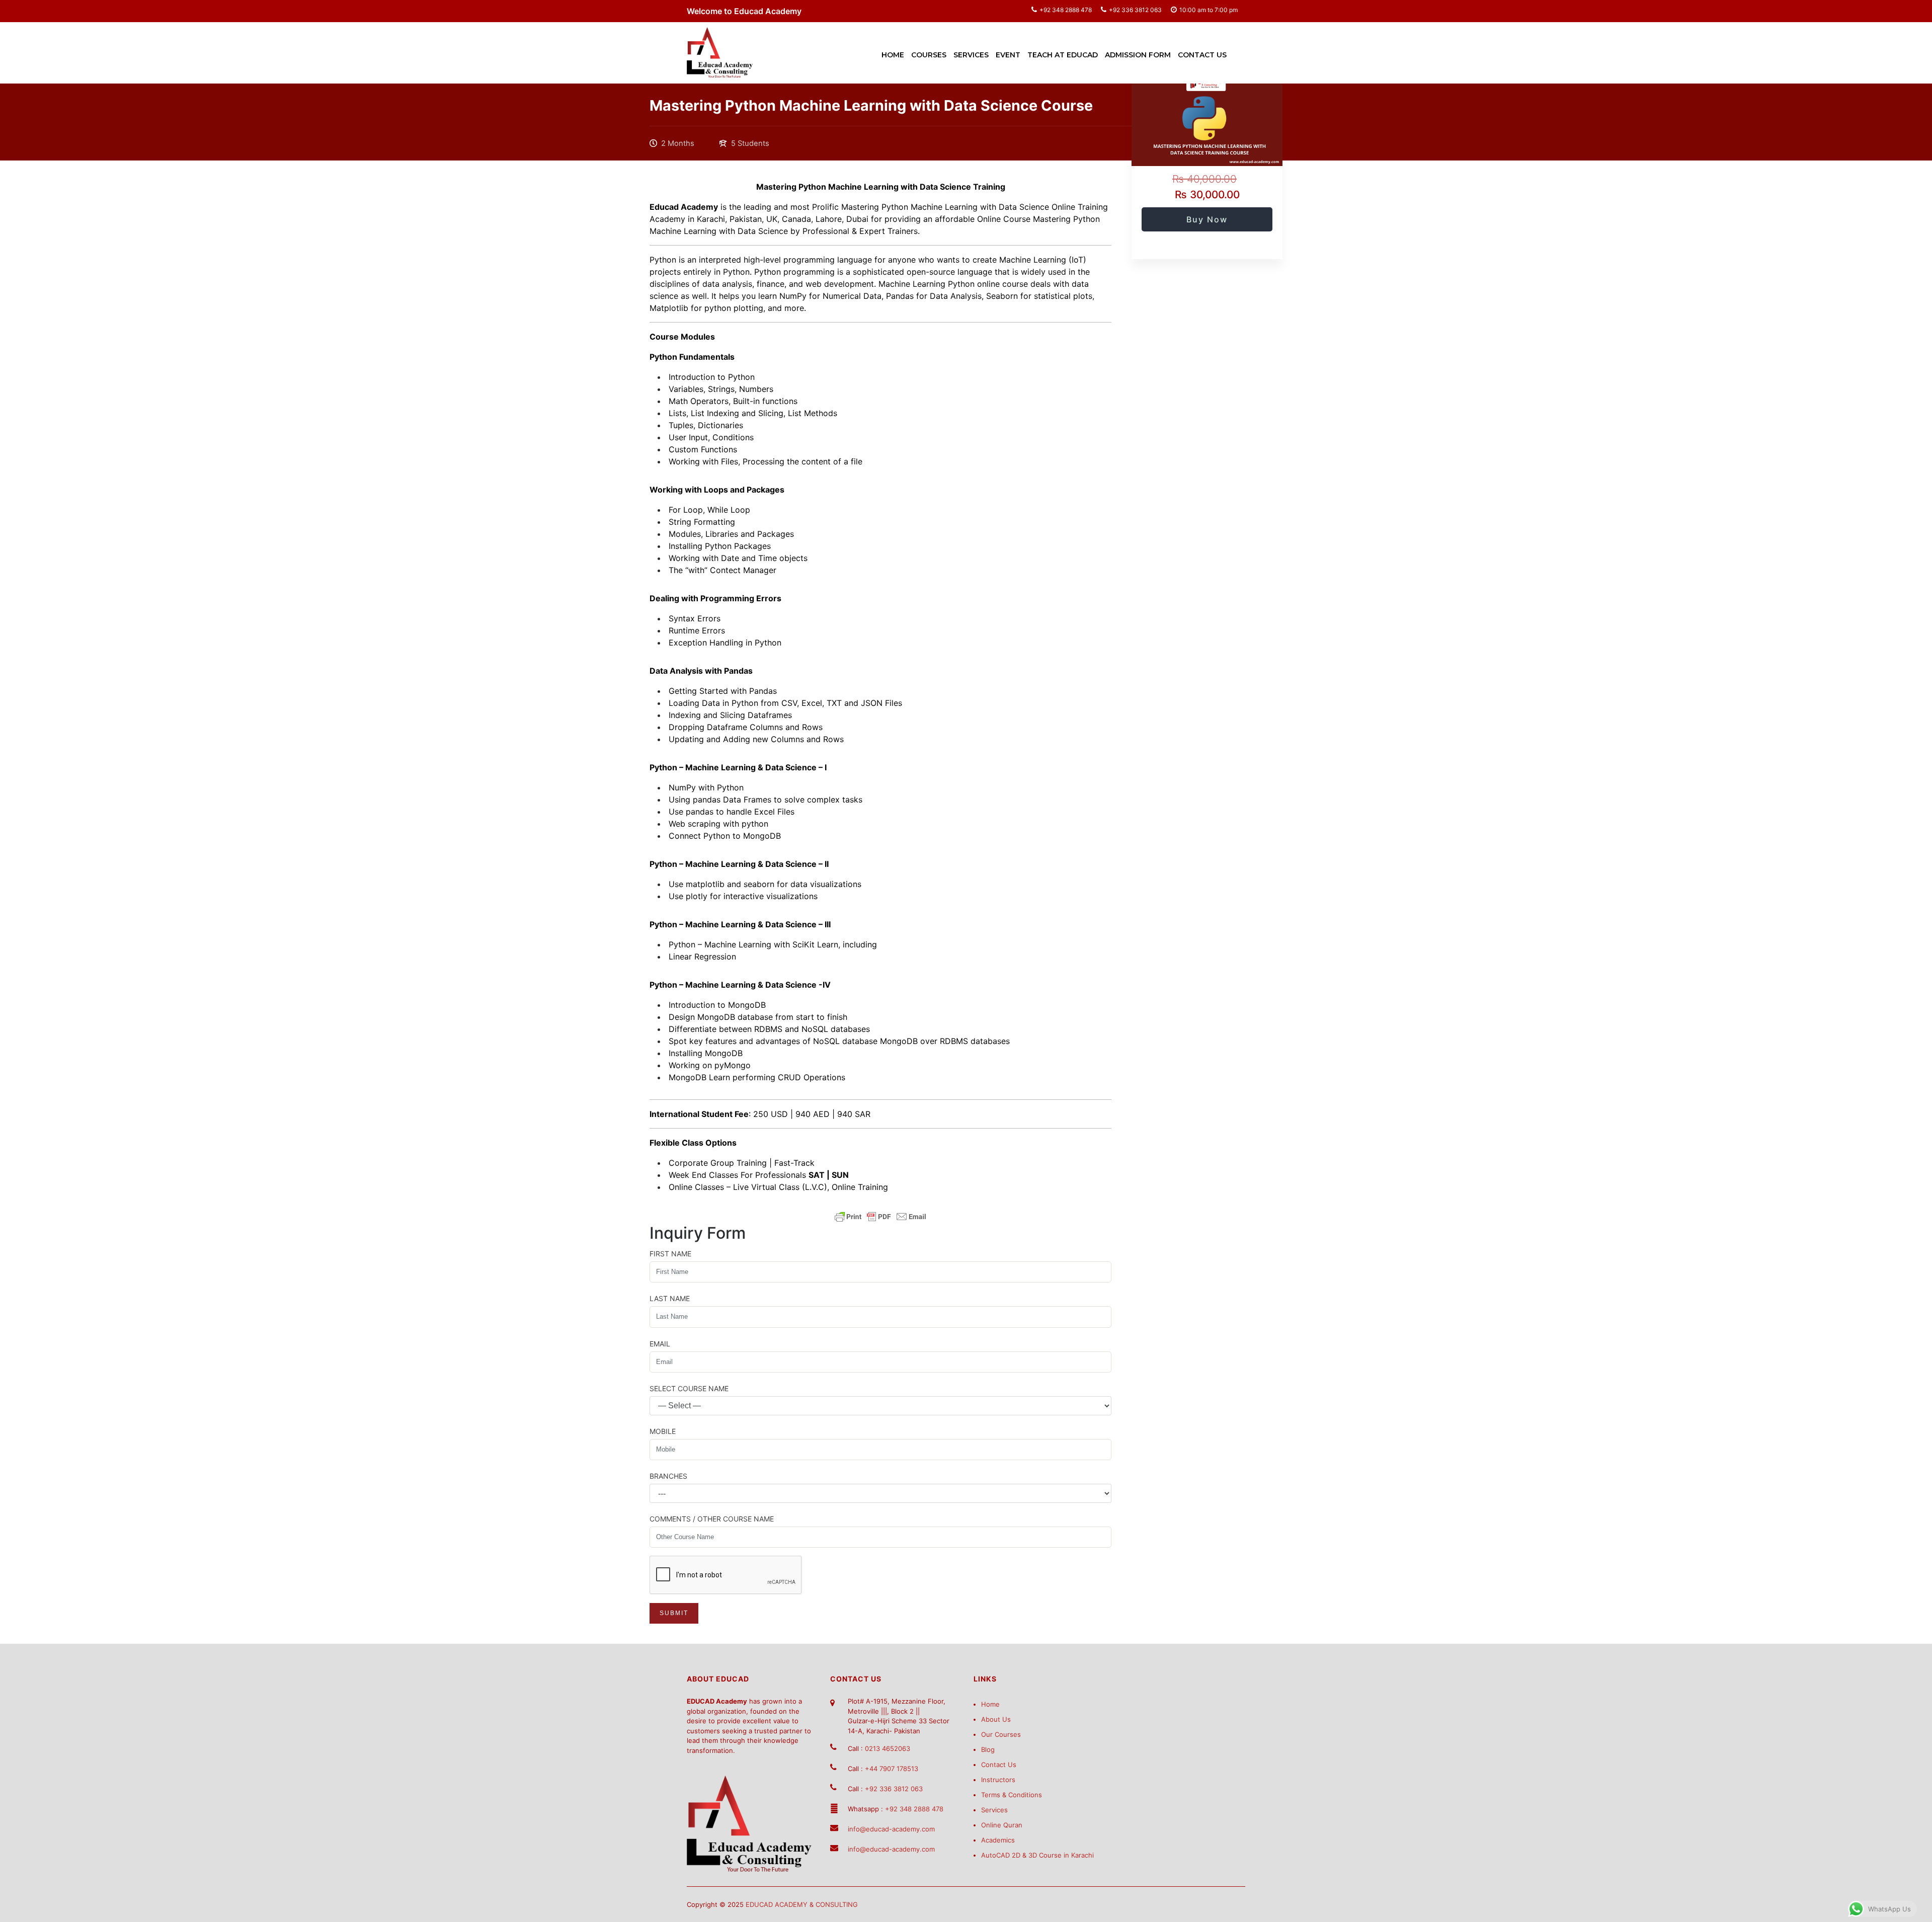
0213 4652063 (888, 1748)
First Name (670, 1254)
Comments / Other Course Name (712, 1519)
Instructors (998, 1780)
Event (1008, 55)
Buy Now (1207, 219)
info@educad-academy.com (891, 1829)
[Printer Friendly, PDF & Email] (880, 1217)
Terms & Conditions (1012, 1795)
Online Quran (1002, 1825)
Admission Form (1138, 55)
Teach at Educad (1063, 55)
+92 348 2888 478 (1066, 10)
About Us (996, 1719)
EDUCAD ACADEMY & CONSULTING (802, 1904)
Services (971, 55)
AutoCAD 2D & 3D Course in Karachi (1037, 1855)
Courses (929, 55)
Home (893, 55)
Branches (668, 1476)
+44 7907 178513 (892, 1769)
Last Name (670, 1298)
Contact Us (1202, 55)
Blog (988, 1749)
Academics (998, 1840)
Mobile (663, 1431)
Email (660, 1344)
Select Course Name (689, 1388)
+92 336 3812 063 (1135, 10)
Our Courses (1001, 1734)
